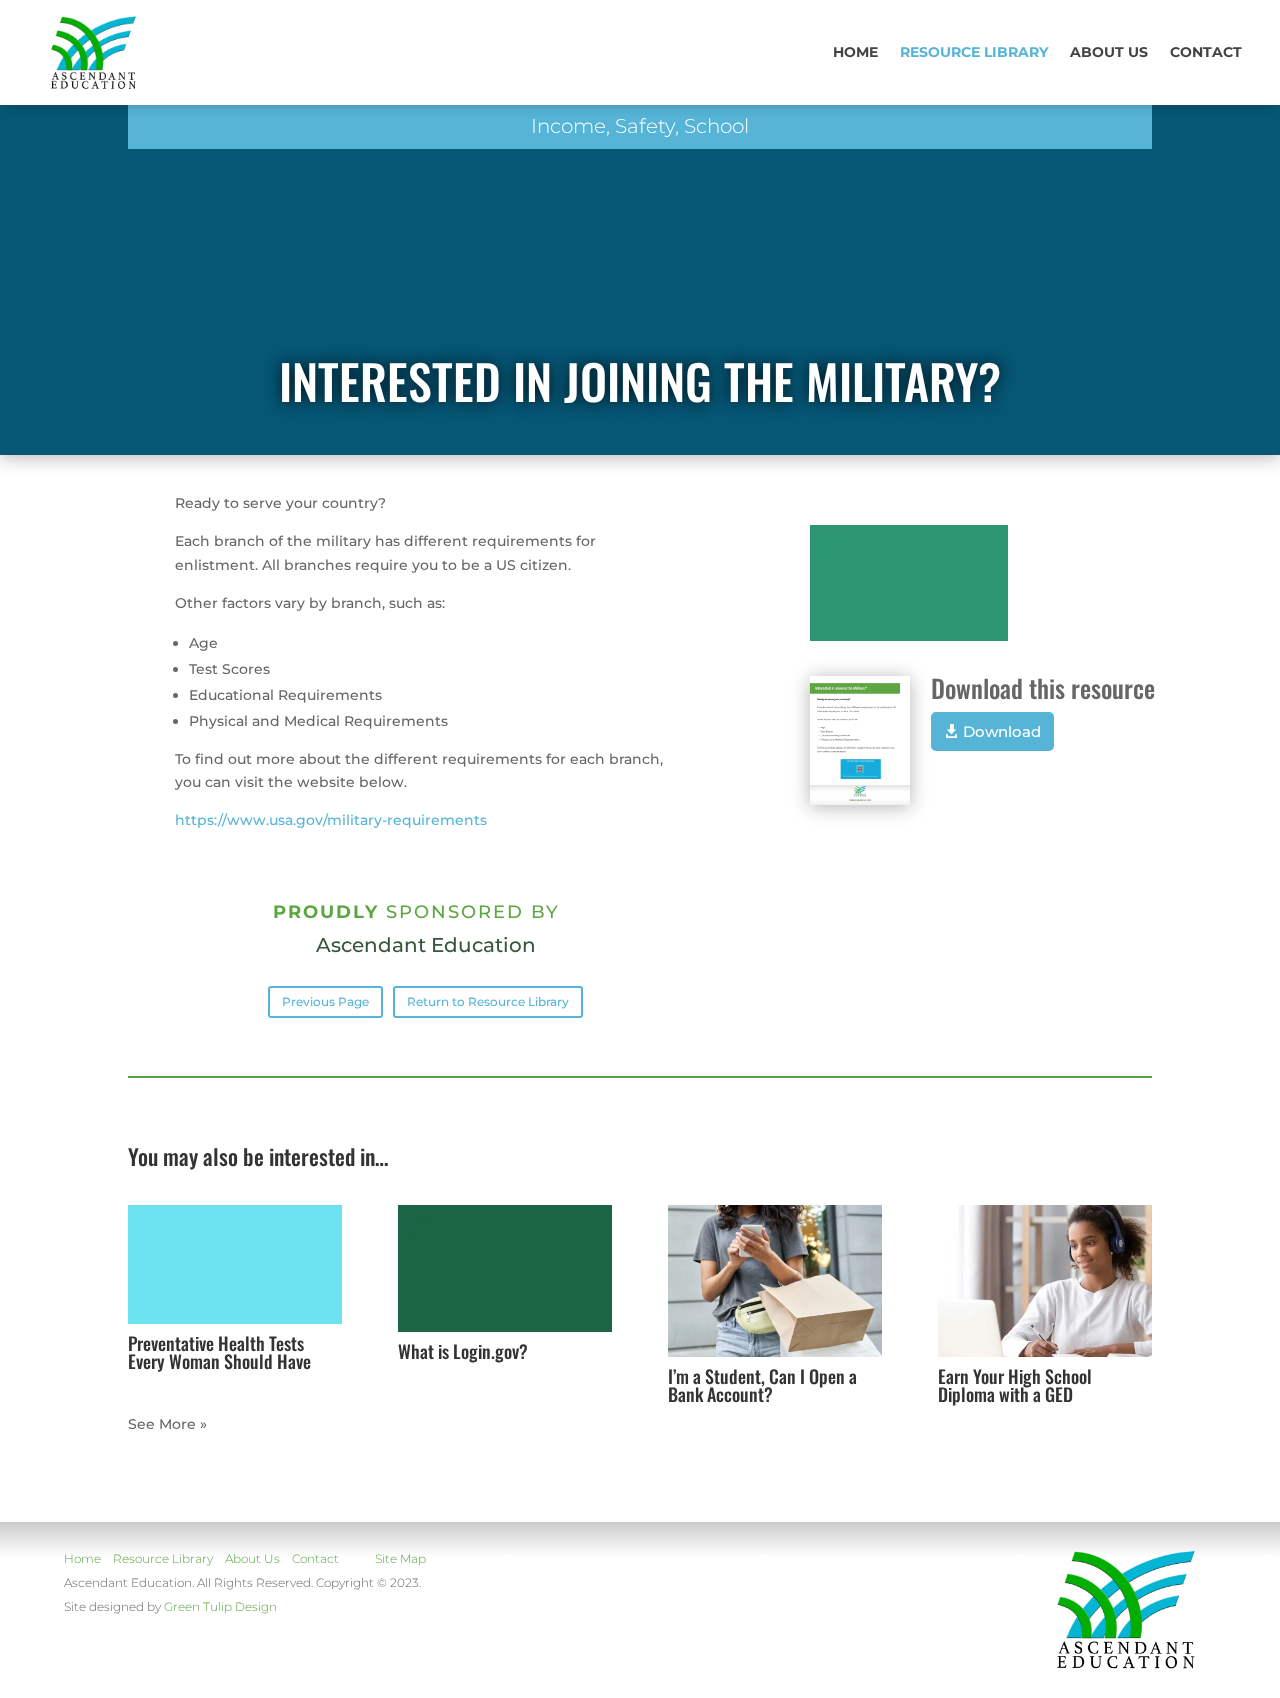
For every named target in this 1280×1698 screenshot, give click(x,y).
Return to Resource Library (488, 1001)
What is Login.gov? (463, 1351)
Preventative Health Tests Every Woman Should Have (219, 1352)
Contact (1206, 52)
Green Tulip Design (220, 1606)
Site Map (400, 1558)
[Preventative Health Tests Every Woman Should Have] (235, 1264)
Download (1002, 731)
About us (1109, 52)
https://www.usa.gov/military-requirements (331, 820)
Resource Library (974, 52)
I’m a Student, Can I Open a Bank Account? (762, 1385)
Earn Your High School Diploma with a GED (1015, 1385)
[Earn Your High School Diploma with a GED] (1045, 1281)
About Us (252, 1558)
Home (855, 52)
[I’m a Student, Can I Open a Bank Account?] (775, 1281)
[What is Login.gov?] (505, 1268)
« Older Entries (181, 1424)
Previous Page (325, 1001)
